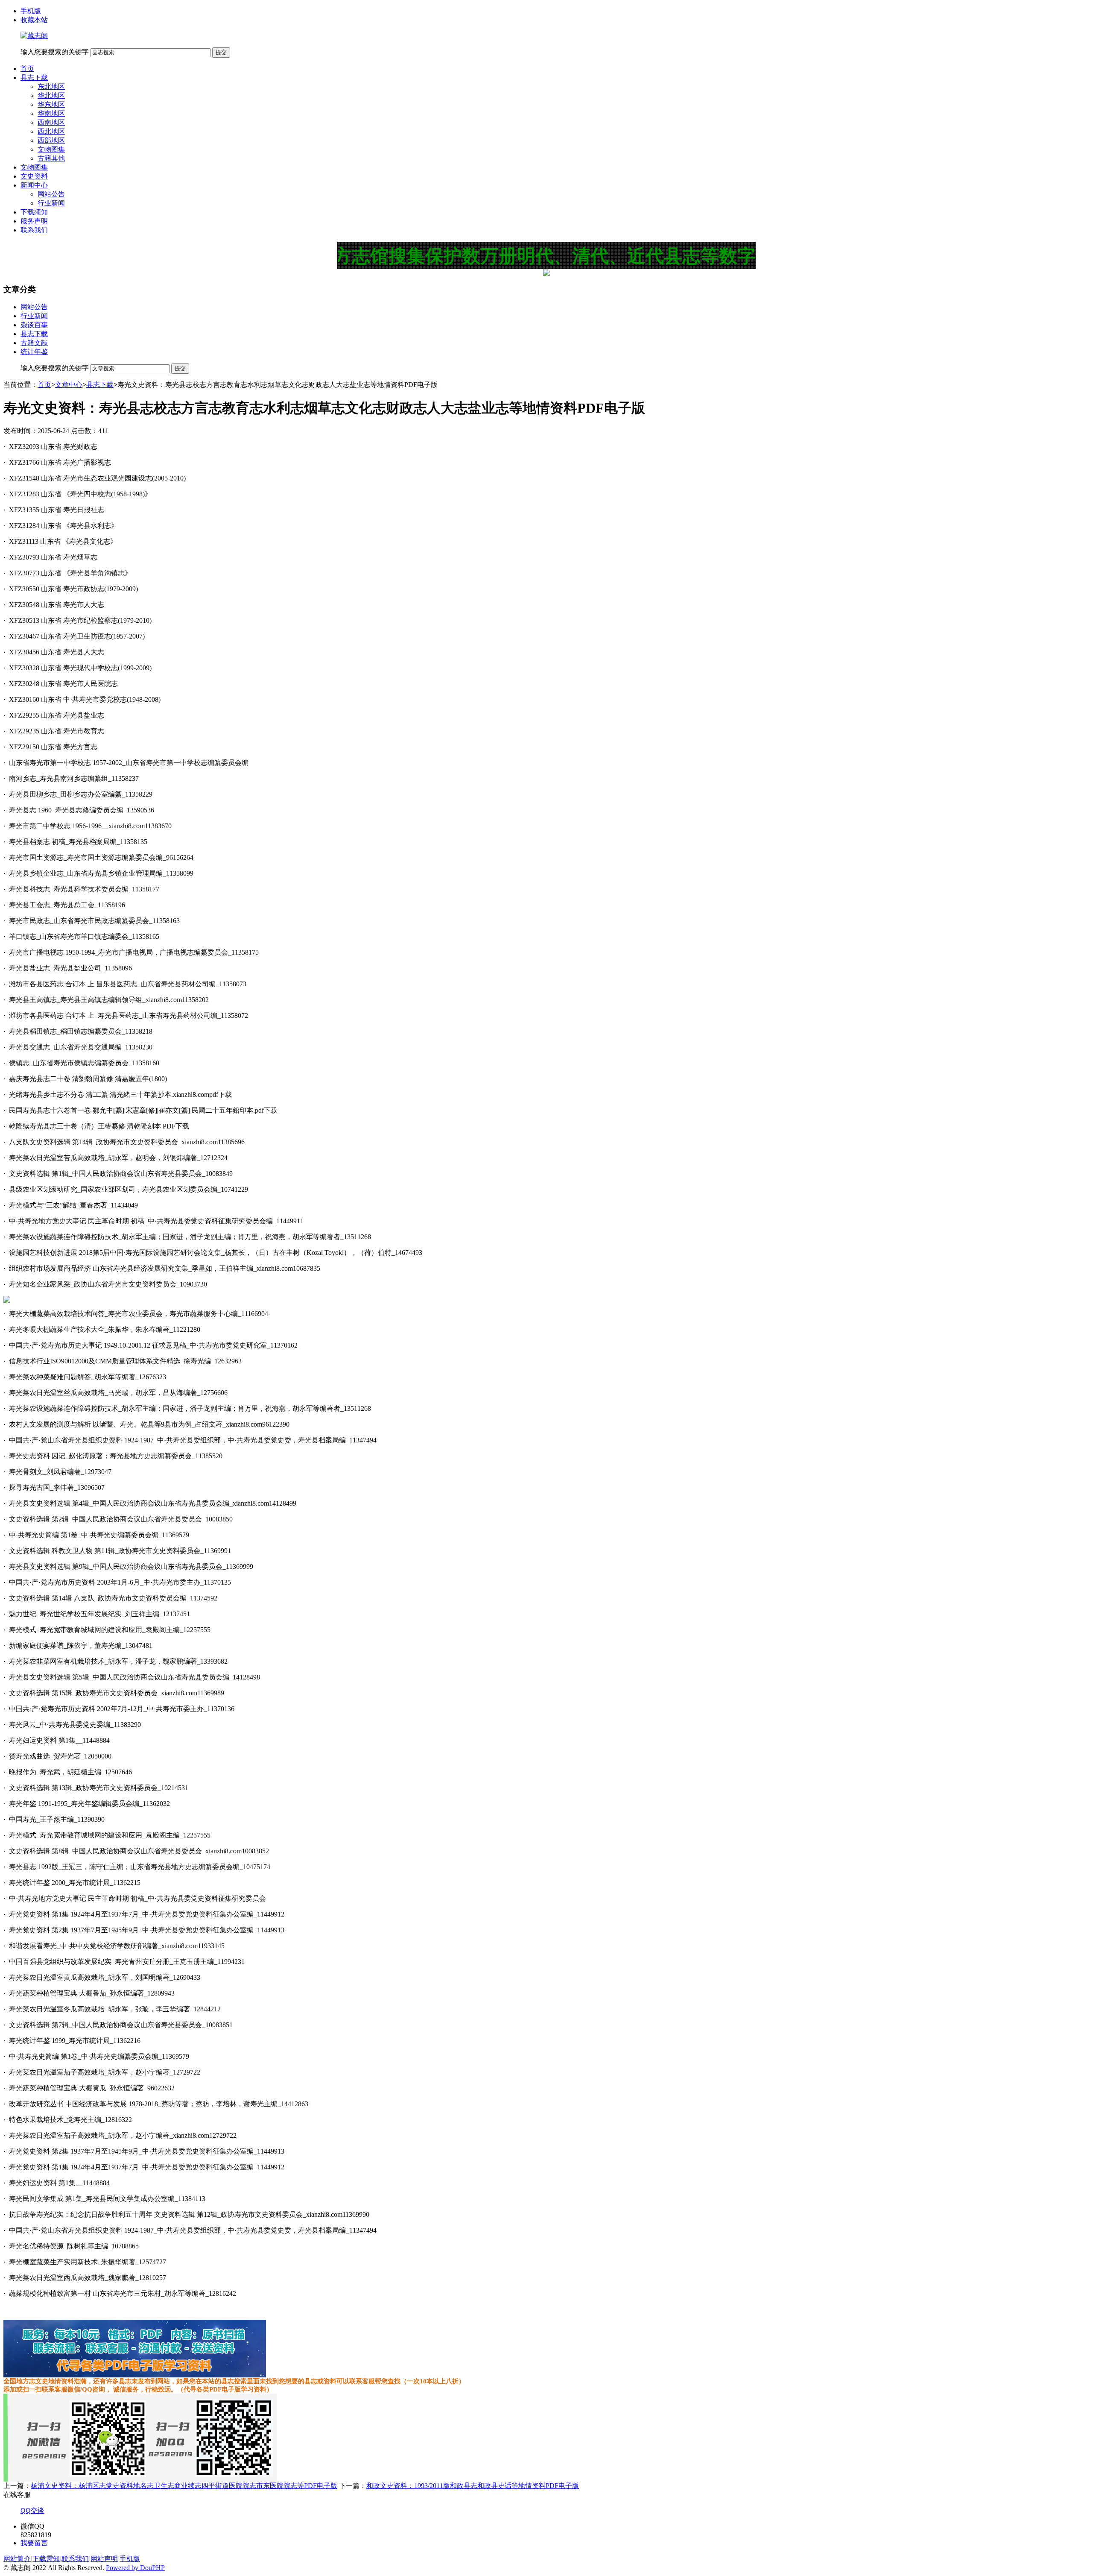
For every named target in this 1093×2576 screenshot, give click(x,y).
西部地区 (51, 140)
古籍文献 (34, 343)
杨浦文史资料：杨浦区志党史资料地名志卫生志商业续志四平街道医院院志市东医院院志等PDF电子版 (184, 2486)
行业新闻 (51, 203)
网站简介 (17, 2559)
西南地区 (51, 122)
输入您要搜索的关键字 (55, 52)
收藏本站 (34, 20)
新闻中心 (34, 185)
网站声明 (104, 2559)
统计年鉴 (34, 352)
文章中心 (69, 385)
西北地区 (51, 131)
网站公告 (51, 194)
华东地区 (51, 104)
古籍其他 (51, 158)
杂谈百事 (34, 325)
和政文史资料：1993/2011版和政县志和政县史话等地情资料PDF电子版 (473, 2486)
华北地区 (51, 95)
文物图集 (51, 149)
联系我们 (34, 230)
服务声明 (34, 221)
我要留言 (34, 2543)
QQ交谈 (32, 2510)
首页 (27, 69)
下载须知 (34, 212)
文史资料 (34, 176)
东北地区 (51, 86)
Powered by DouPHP (135, 2568)
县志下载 (34, 78)
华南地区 (51, 113)
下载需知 (46, 2559)
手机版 (31, 11)
